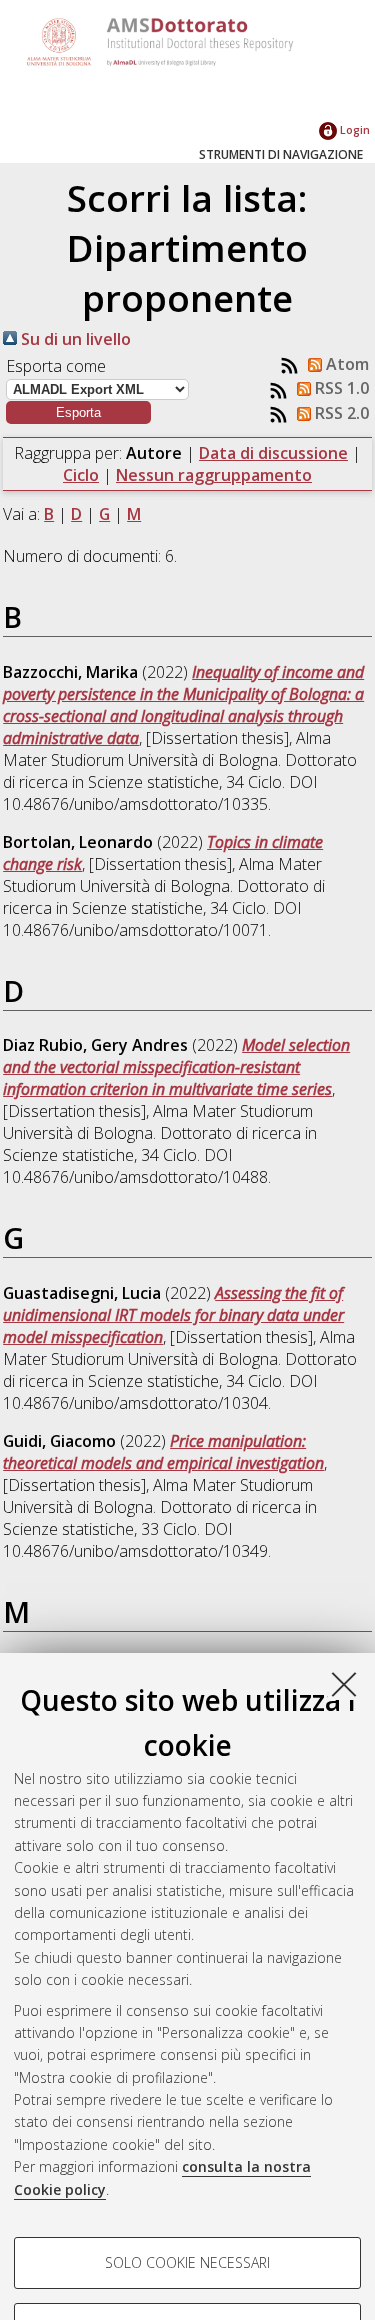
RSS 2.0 (340, 413)
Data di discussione (273, 453)
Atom (345, 364)
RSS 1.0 (340, 388)
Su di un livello (74, 339)
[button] (78, 412)
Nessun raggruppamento (214, 475)
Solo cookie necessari (187, 2262)
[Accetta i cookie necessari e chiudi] (344, 1684)
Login (353, 129)
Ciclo (81, 475)
